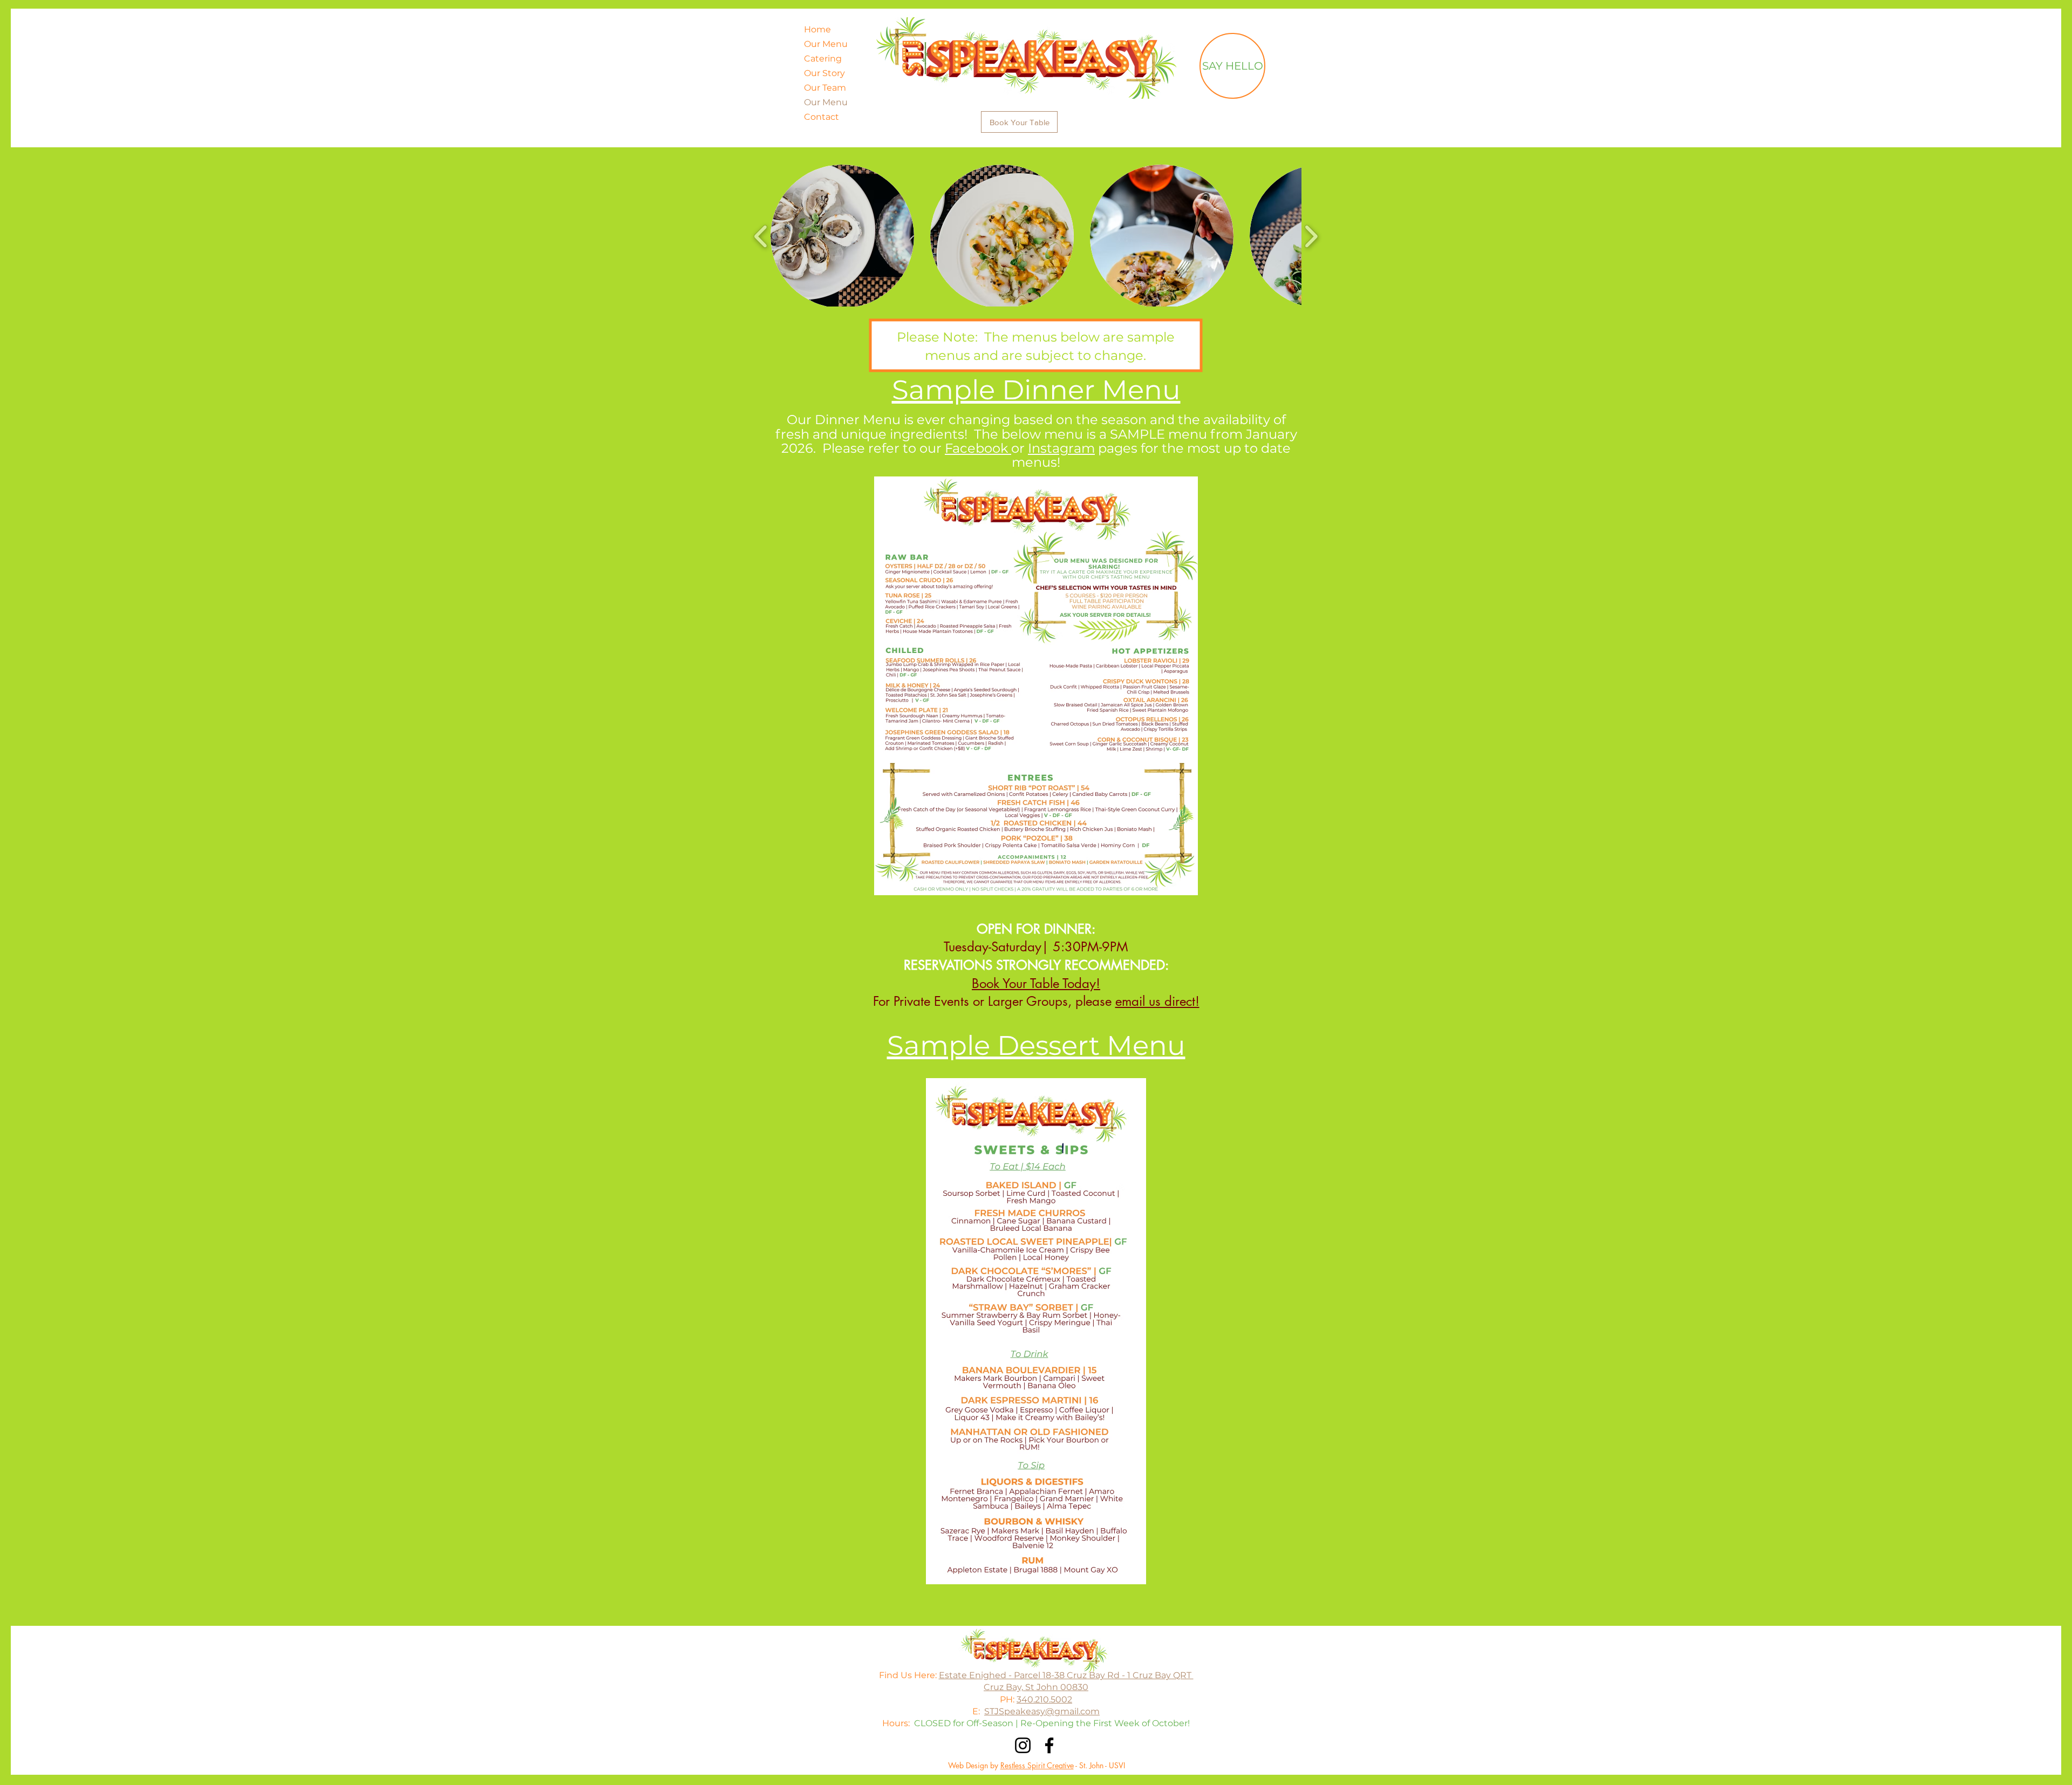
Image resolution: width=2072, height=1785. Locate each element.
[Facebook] (1049, 1745)
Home (817, 29)
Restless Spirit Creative (1037, 1765)
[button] (842, 236)
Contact (822, 117)
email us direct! (1157, 1001)
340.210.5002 (1044, 1699)
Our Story (824, 73)
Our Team (825, 88)
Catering (823, 59)
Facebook (978, 448)
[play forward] (1311, 236)
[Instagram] (1023, 1745)
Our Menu (826, 44)
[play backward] (761, 236)
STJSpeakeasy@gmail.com (1042, 1711)
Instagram (1061, 448)
